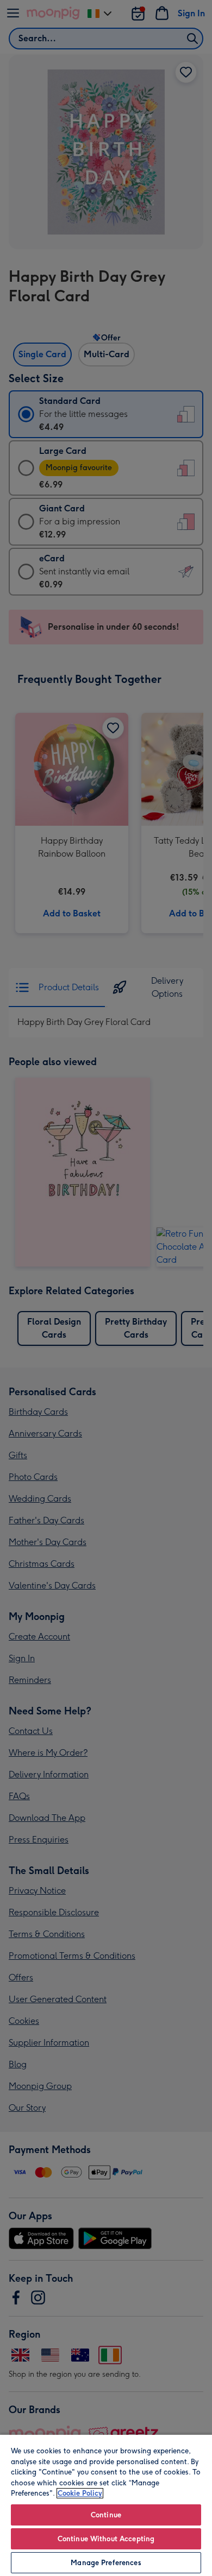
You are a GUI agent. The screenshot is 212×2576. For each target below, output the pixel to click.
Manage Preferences (106, 2563)
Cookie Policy (80, 2493)
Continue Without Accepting (106, 2539)
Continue (106, 2515)
